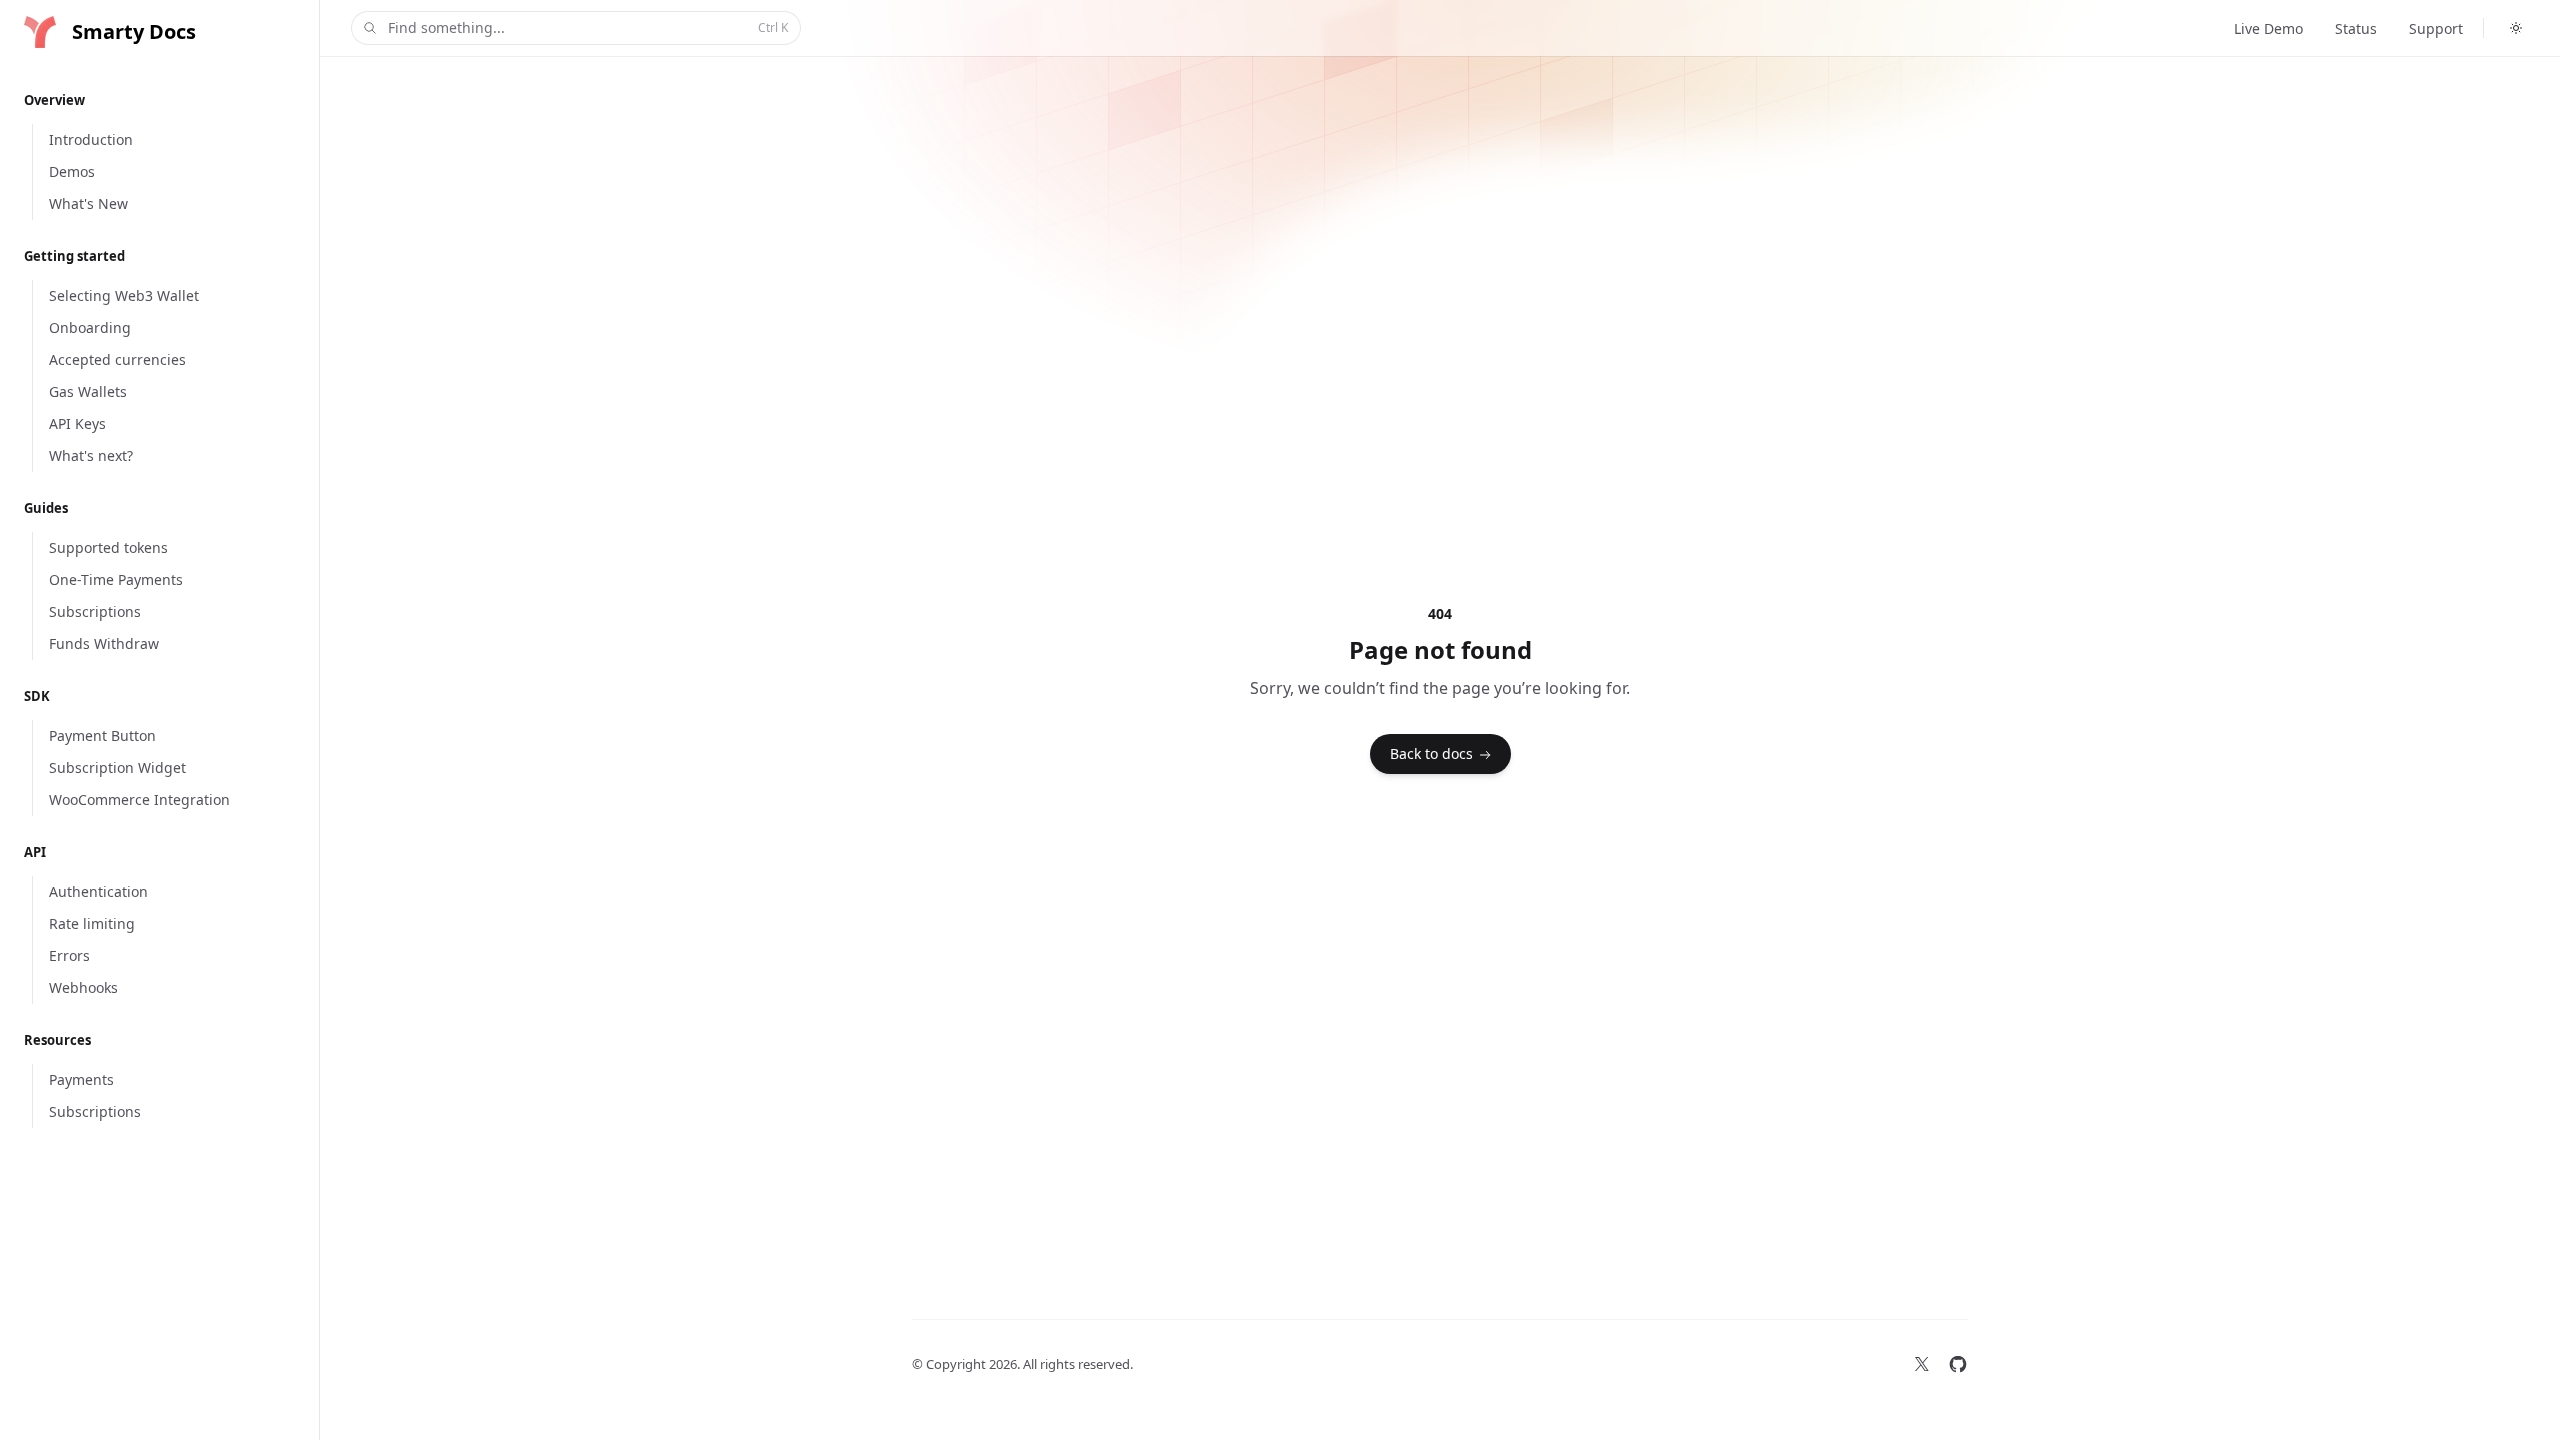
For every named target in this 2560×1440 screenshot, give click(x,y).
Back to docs (1431, 753)
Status (2356, 28)
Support (2436, 28)
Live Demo (2268, 28)
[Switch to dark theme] (2516, 28)
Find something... (588, 27)
